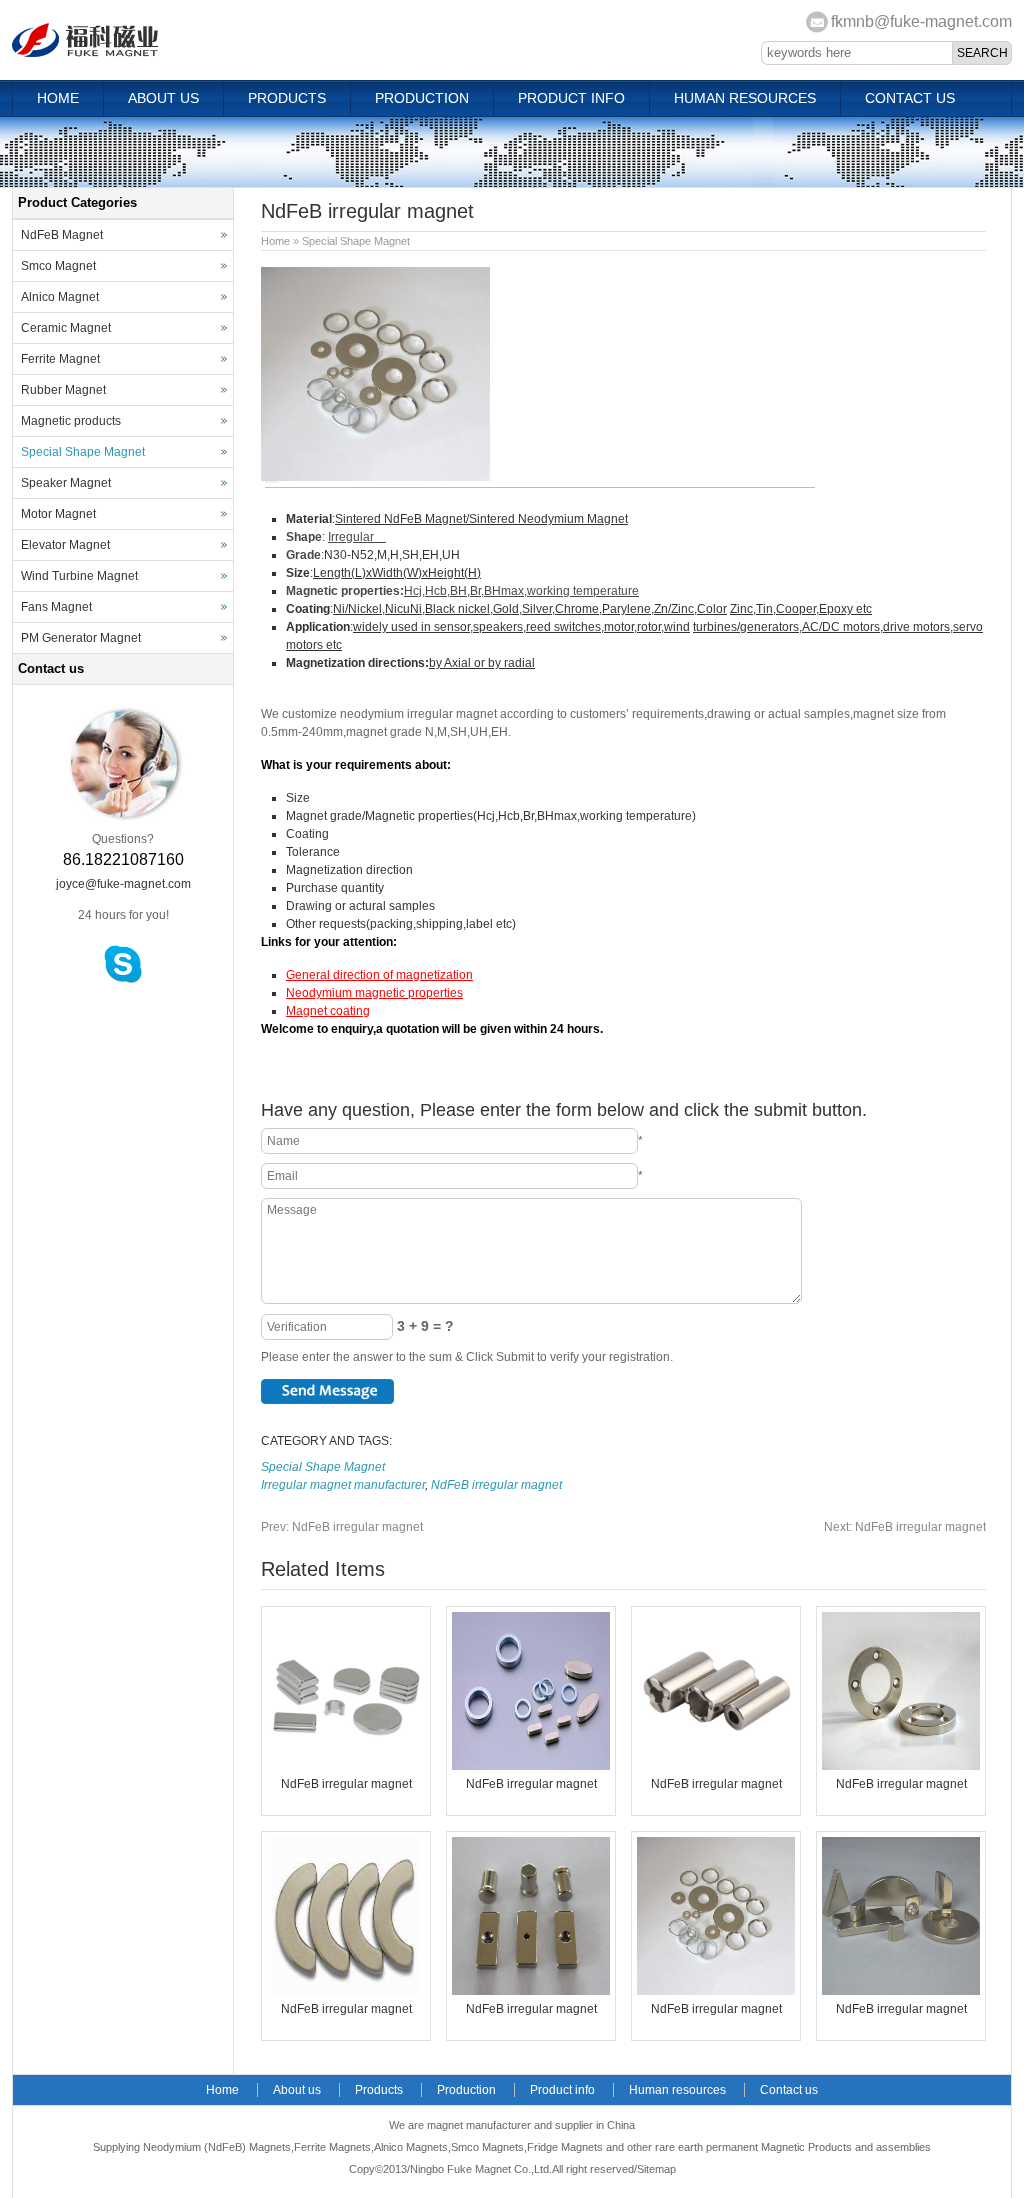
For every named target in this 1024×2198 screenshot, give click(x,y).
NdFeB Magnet (62, 235)
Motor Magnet (58, 514)
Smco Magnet (58, 266)
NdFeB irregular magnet (496, 1485)
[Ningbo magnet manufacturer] (89, 53)
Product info (571, 98)
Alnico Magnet (60, 297)
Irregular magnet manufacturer (343, 1485)
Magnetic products (71, 421)
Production (422, 98)
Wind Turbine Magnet (79, 576)
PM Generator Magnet (81, 638)
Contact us (910, 98)
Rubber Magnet (63, 390)
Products (287, 98)
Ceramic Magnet (66, 328)
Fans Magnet (56, 607)
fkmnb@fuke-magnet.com (921, 21)
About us (163, 98)
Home (58, 98)
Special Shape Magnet (356, 241)
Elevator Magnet (65, 545)
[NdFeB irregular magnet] (346, 1766)
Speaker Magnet (66, 483)
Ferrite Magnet (60, 359)
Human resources (745, 98)
